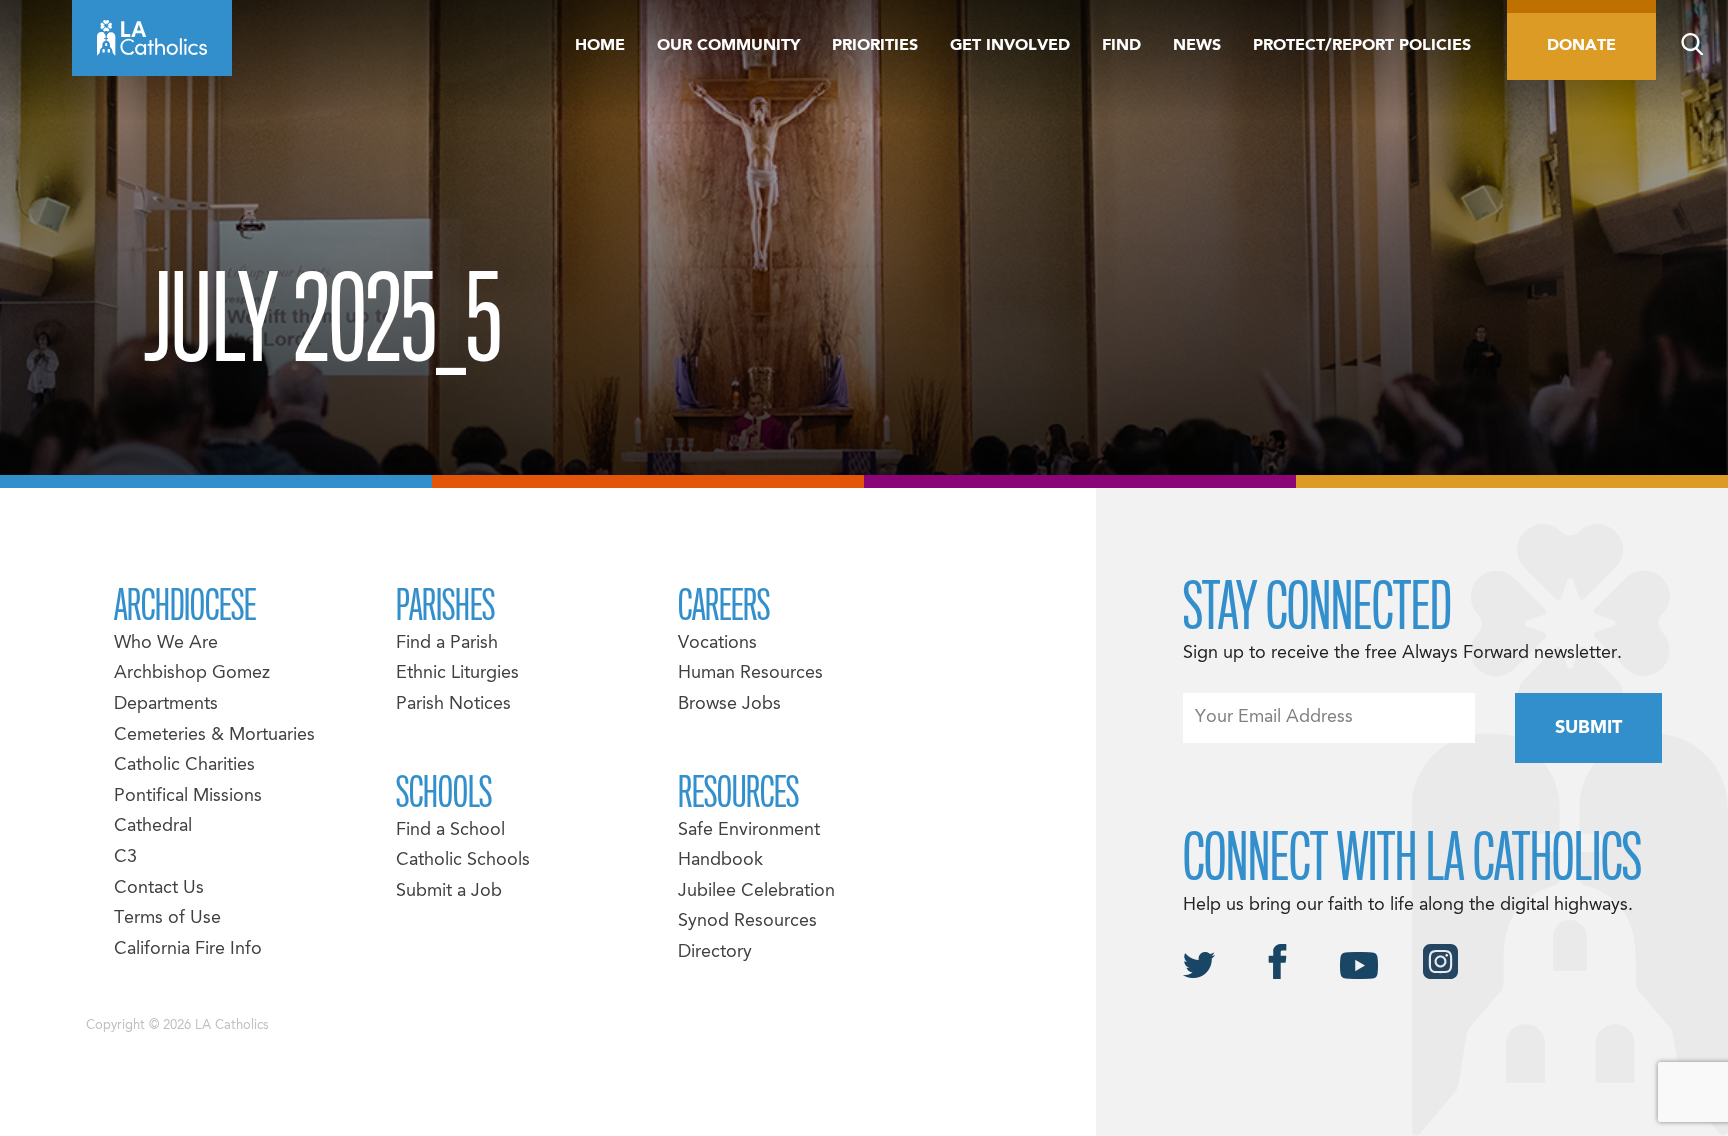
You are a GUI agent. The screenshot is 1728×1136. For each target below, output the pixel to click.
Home (600, 46)
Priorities (875, 46)
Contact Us (159, 888)
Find (1121, 46)
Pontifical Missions (188, 796)
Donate (1581, 46)
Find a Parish (447, 643)
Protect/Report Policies (1362, 46)
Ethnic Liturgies (457, 673)
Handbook (720, 860)
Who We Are (166, 643)
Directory (715, 952)
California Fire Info (188, 949)
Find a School (450, 830)
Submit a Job (449, 891)
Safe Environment (749, 830)
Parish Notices (453, 704)
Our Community (728, 46)
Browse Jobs (729, 704)
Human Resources (750, 673)
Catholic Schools (463, 860)
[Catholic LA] (152, 38)
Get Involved (1010, 46)
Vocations (717, 643)
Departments (166, 704)
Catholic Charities (184, 765)
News (1197, 46)
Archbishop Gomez (192, 673)
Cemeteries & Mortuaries (214, 735)
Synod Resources (747, 921)
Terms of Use (167, 918)
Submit (1588, 728)
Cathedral (153, 826)
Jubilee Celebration (756, 891)
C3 (125, 857)
